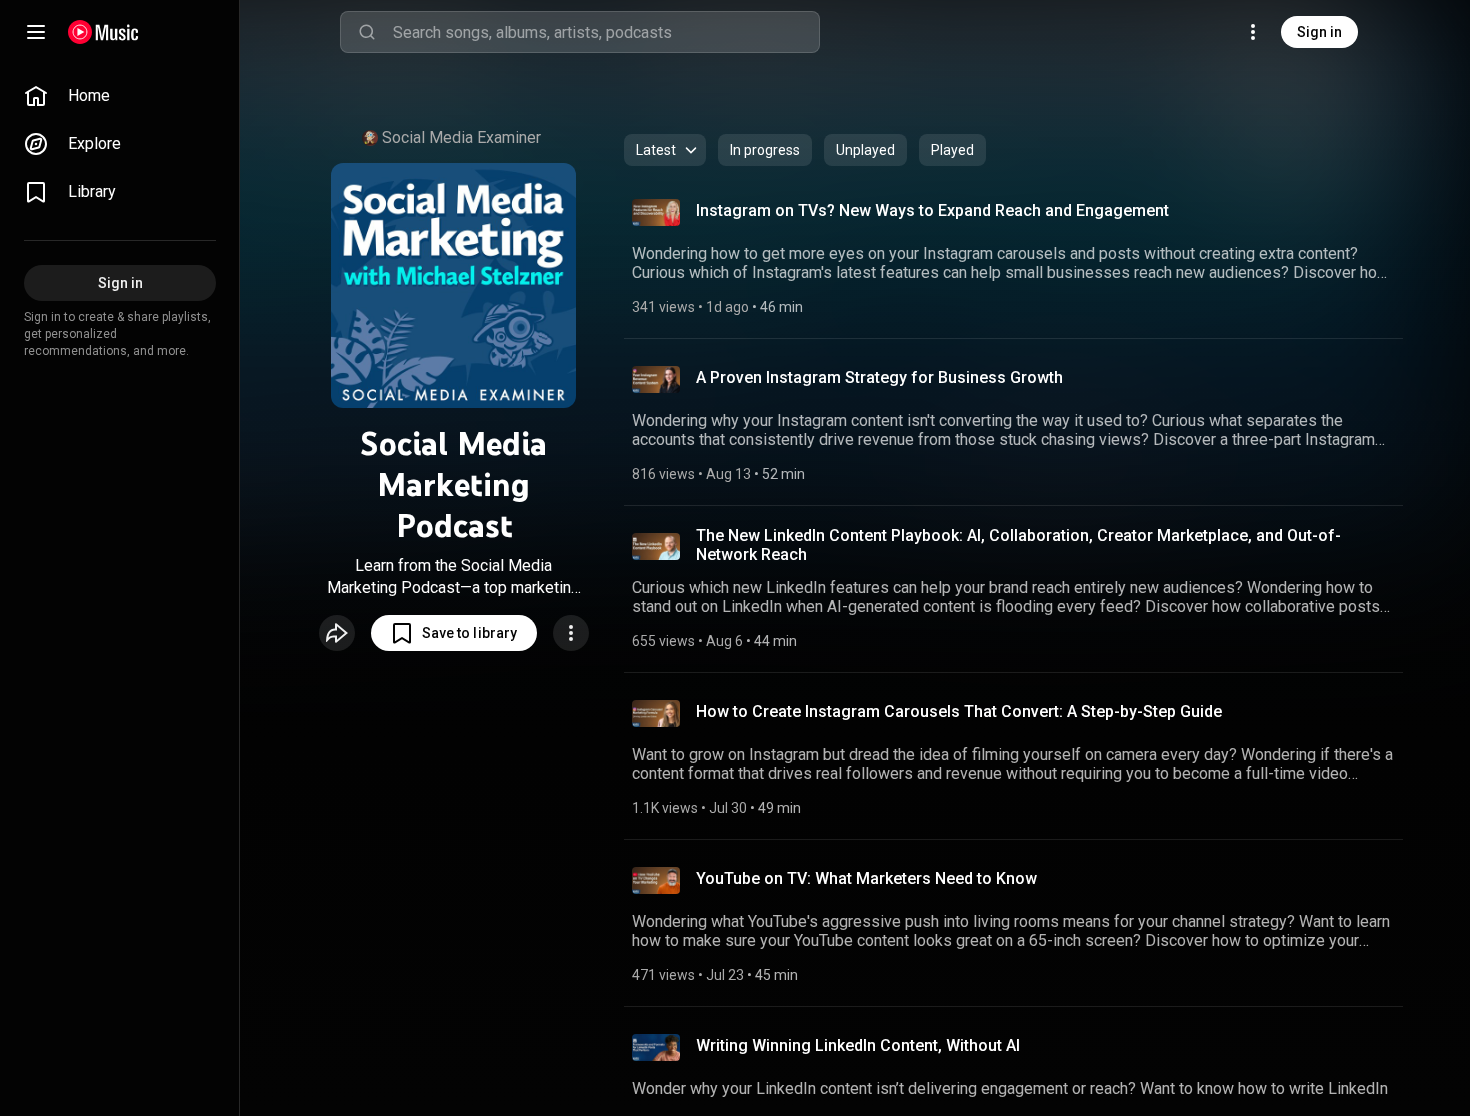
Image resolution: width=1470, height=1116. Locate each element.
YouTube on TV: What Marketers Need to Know (866, 878)
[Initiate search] (367, 32)
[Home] (103, 32)
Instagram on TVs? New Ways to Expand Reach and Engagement (932, 210)
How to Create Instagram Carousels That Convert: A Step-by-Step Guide (959, 711)
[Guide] (36, 32)
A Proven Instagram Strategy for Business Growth (879, 377)
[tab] (765, 150)
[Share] (337, 633)
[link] (120, 96)
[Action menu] (571, 633)
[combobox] (606, 32)
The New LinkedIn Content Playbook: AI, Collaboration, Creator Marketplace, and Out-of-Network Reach (1018, 545)
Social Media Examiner (461, 137)
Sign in (1319, 32)
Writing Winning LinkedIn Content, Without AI (858, 1045)
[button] (454, 633)
